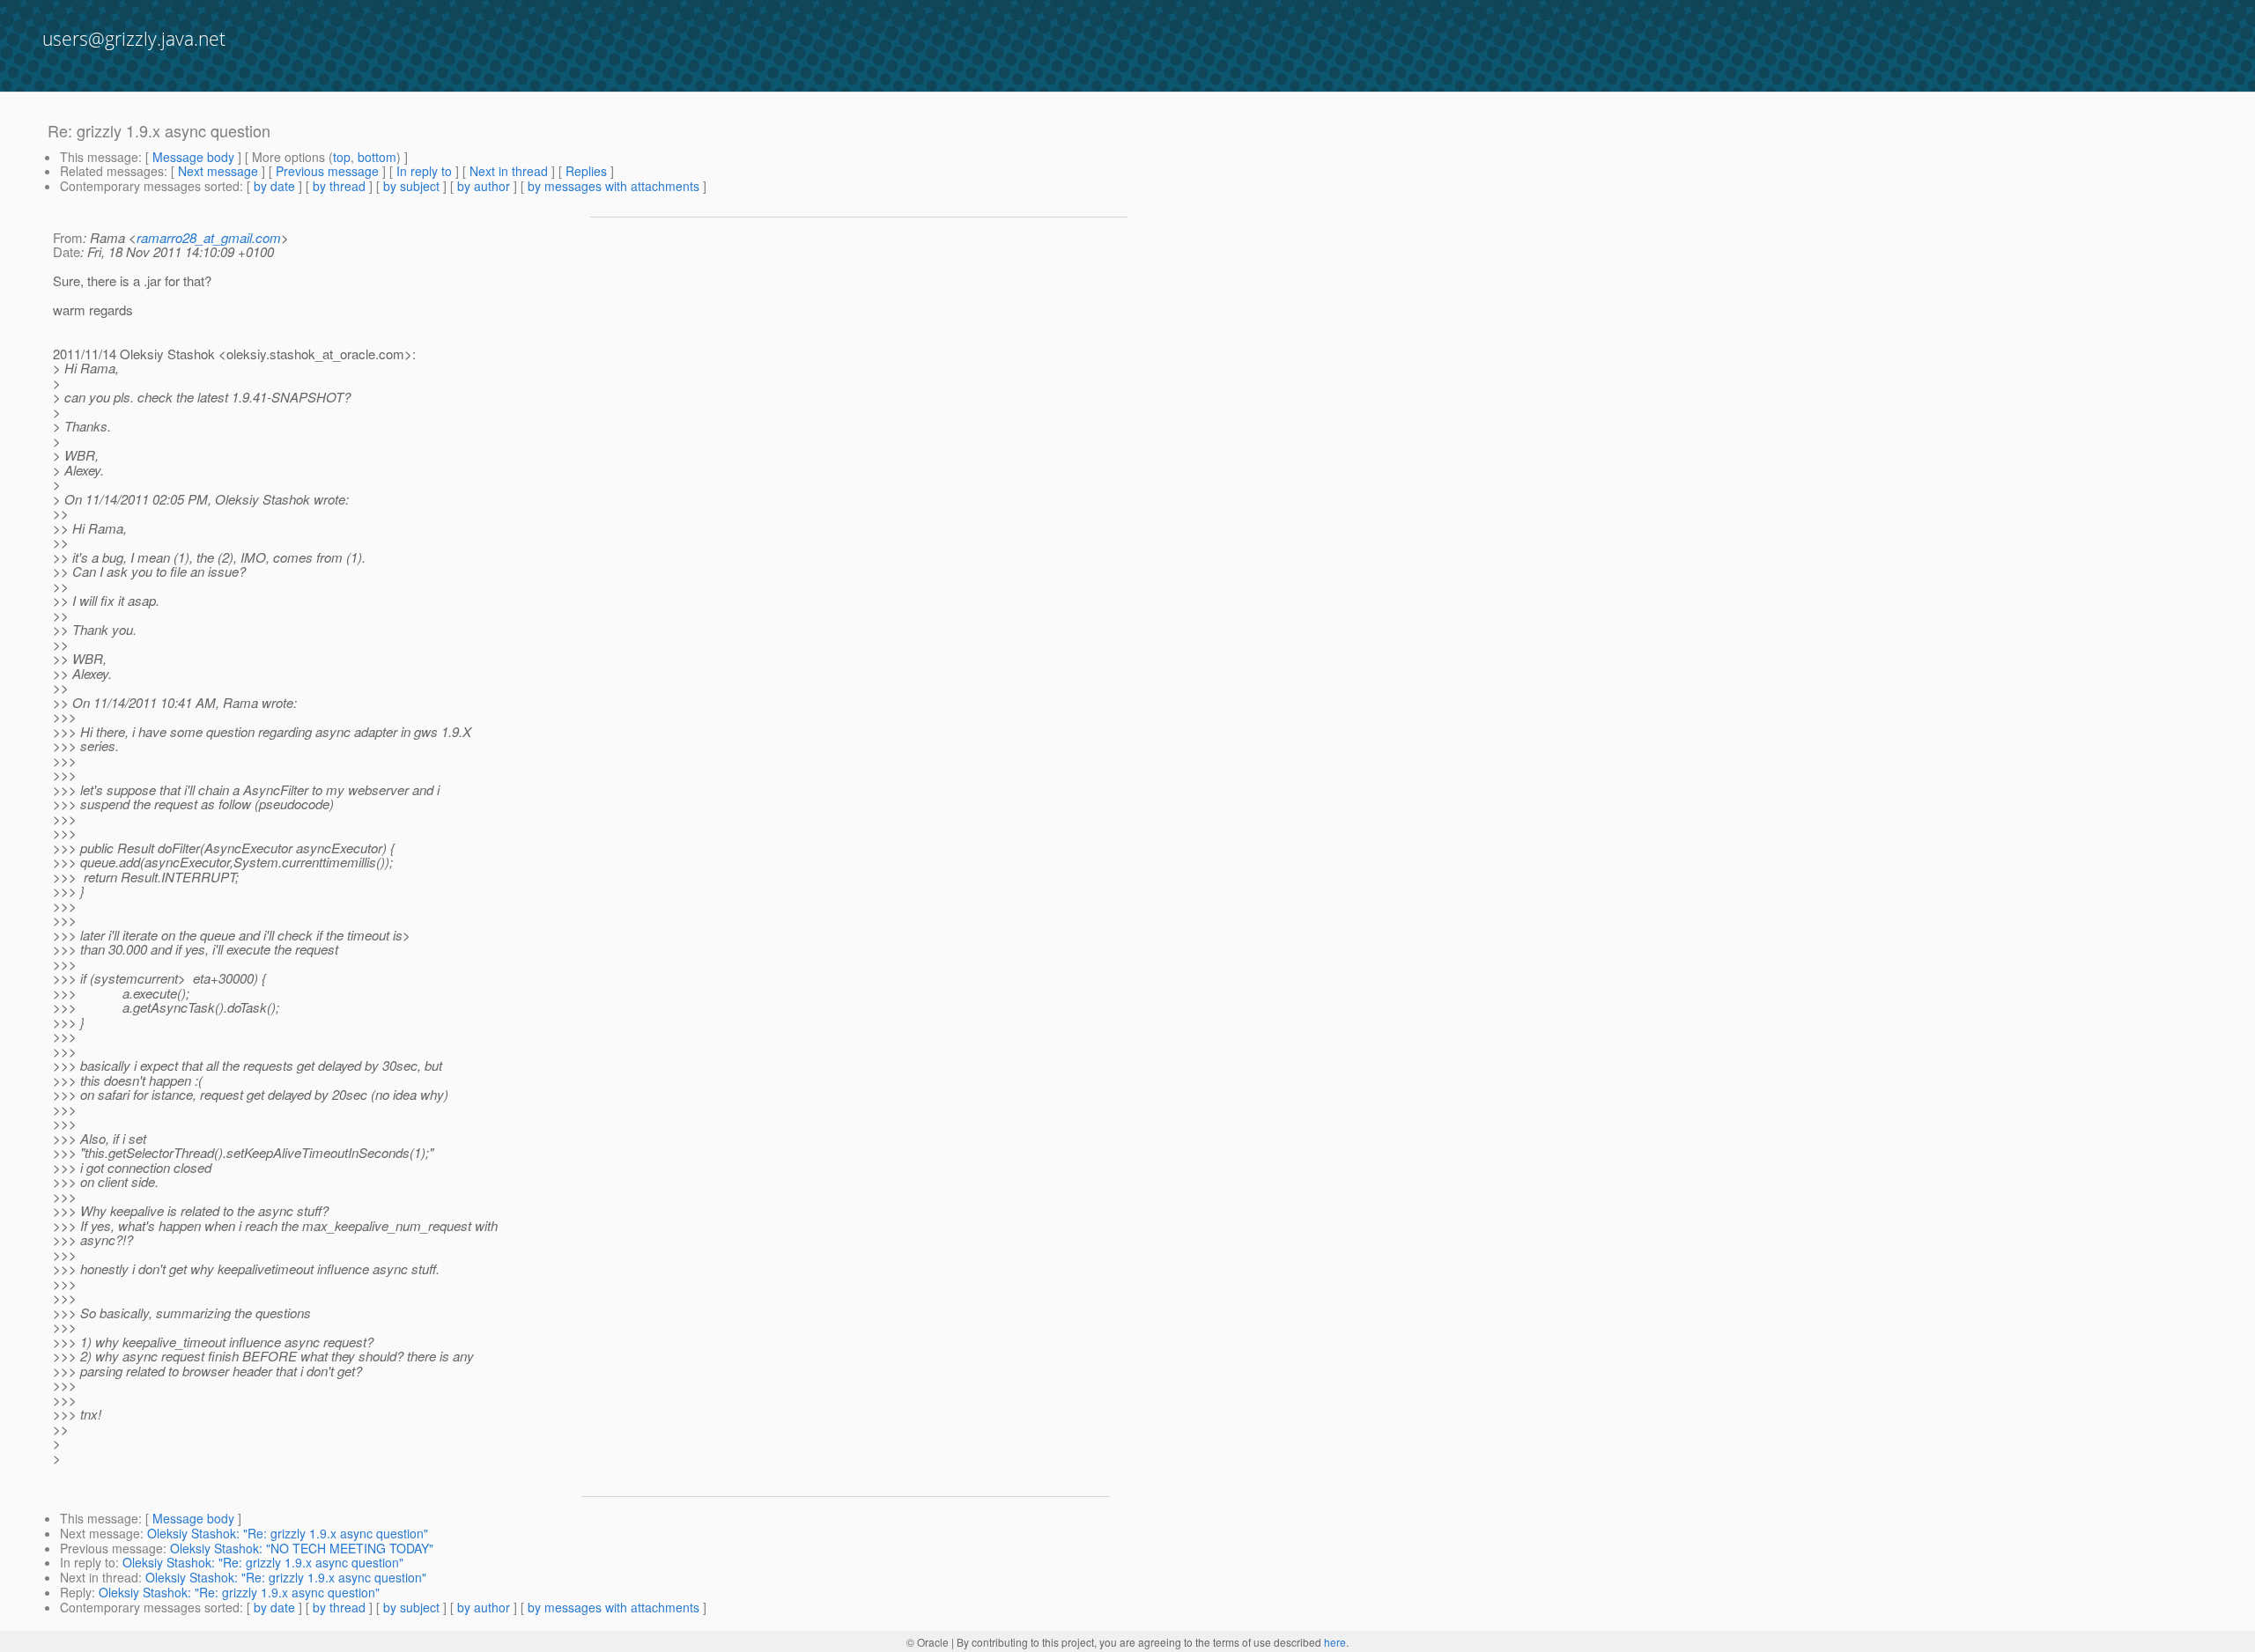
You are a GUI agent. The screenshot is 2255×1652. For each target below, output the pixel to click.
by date (274, 186)
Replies (586, 171)
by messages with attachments (614, 186)
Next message (218, 171)
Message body (193, 157)
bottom (377, 157)
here (1335, 1642)
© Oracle (928, 1642)
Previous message (327, 171)
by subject (411, 186)
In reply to (424, 171)
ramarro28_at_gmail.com (209, 237)
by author (484, 186)
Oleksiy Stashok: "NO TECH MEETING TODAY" (302, 1548)
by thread (339, 186)
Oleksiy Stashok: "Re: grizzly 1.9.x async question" (288, 1533)
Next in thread (509, 171)
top (342, 157)
